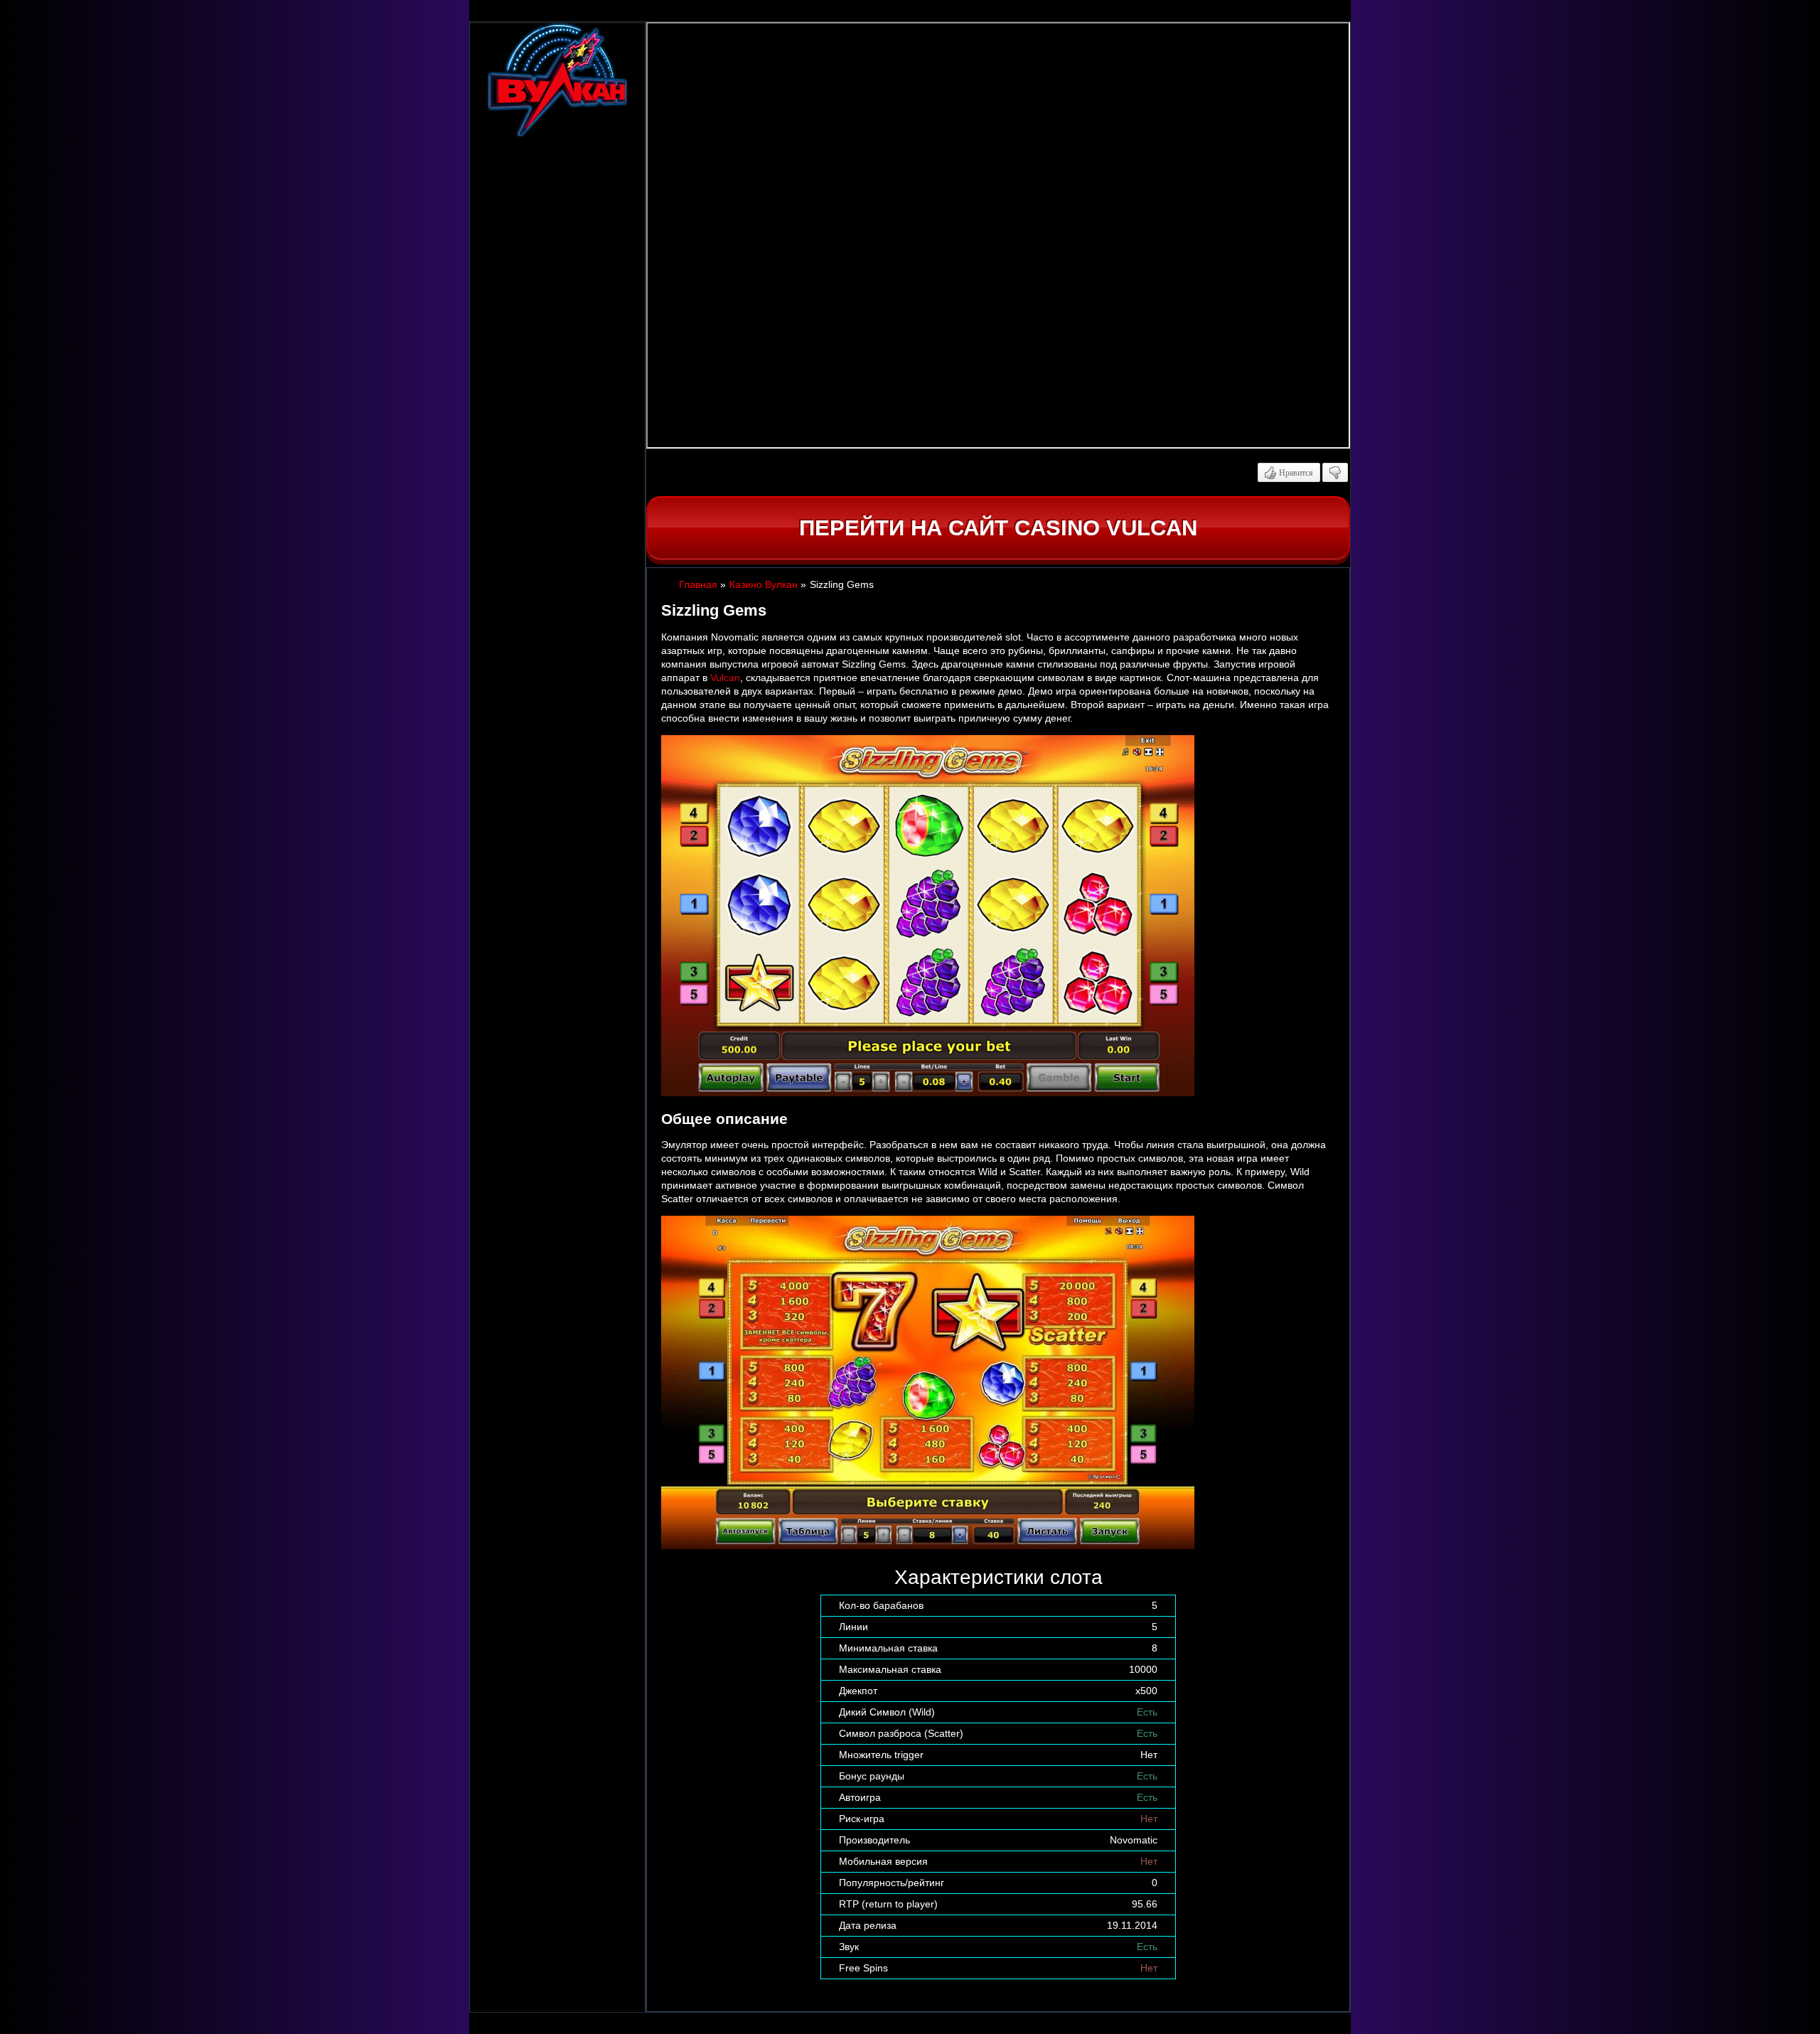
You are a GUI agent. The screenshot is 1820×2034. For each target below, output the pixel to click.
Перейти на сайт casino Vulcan (998, 528)
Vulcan (725, 678)
